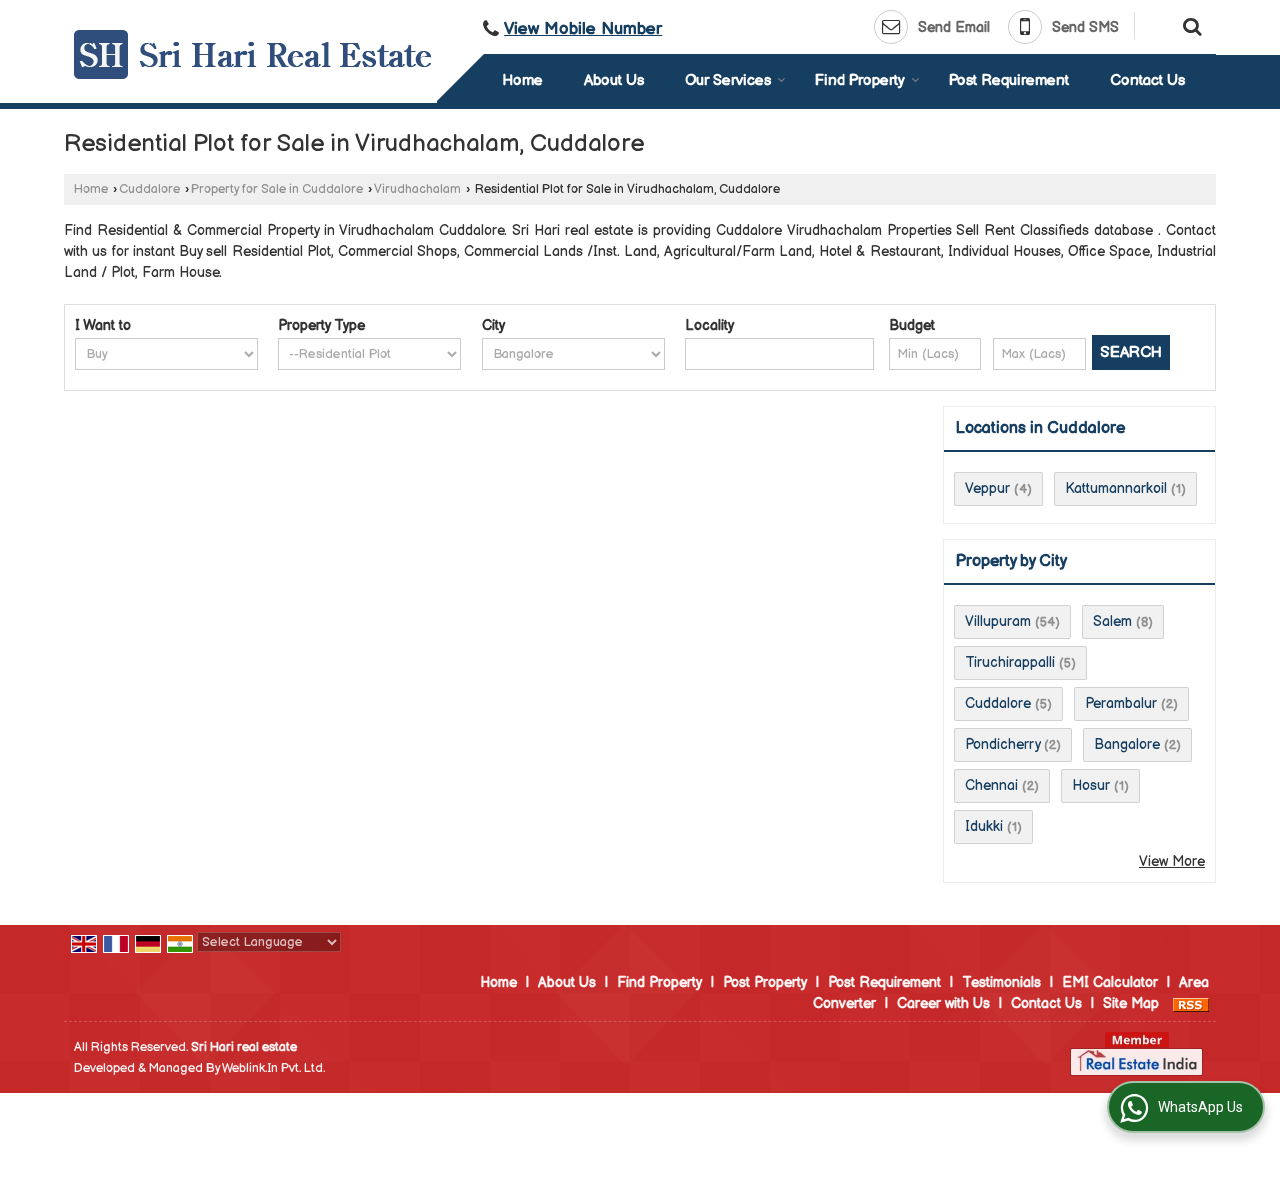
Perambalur (1121, 703)
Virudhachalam (417, 189)
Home (522, 80)
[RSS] (1191, 1003)
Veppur (987, 488)
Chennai (991, 785)
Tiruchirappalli (1010, 662)
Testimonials (1001, 982)
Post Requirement (1009, 80)
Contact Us (1147, 80)
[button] (583, 29)
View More (1172, 861)
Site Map (1131, 1003)
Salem (1112, 621)
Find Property (860, 80)
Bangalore (1127, 744)
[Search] (1189, 25)
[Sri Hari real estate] (253, 54)
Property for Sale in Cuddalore (277, 189)
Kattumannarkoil (1116, 488)
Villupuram (998, 621)
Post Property (765, 982)
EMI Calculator (1110, 982)
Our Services (728, 80)
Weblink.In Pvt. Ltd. (273, 1068)
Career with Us (943, 1003)
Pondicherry (1002, 744)
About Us (614, 80)
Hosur (1091, 785)
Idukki (984, 826)
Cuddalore (149, 189)
